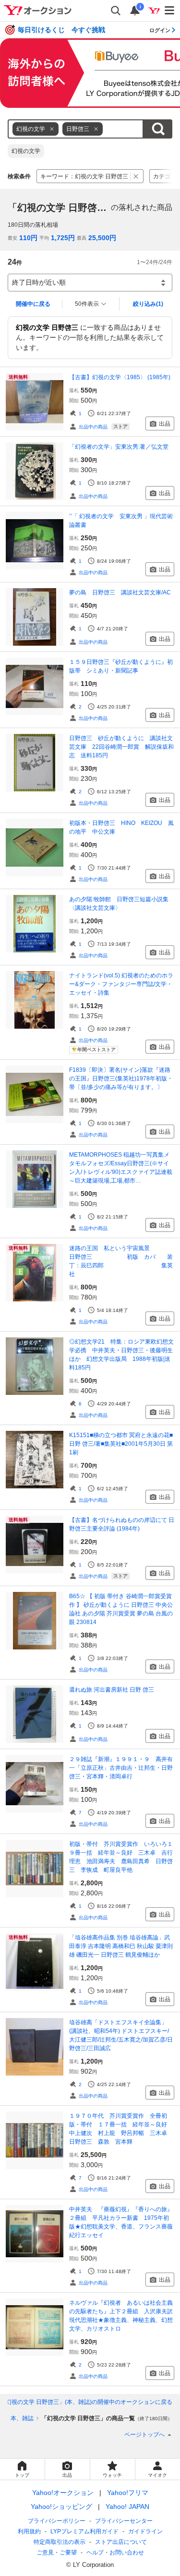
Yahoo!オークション (63, 2493)
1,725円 (63, 238)
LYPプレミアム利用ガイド (84, 2531)
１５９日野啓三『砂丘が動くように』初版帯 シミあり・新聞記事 (121, 666)
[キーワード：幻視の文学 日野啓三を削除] (136, 176)
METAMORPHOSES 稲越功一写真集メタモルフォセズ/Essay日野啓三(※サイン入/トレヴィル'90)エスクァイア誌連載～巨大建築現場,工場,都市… (121, 1168)
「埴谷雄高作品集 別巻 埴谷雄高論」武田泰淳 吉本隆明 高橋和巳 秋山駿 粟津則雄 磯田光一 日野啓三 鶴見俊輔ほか (121, 1946)
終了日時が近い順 (39, 282)
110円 (28, 238)
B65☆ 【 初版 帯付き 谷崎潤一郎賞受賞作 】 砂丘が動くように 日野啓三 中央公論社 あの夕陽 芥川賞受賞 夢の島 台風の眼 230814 (121, 1609)
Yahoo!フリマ (128, 2493)
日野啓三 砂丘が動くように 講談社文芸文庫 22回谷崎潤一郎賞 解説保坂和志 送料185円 (121, 747)
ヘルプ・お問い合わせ (115, 2553)
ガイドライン (145, 2531)
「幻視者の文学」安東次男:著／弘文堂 (119, 447)
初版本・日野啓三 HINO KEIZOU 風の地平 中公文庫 (121, 827)
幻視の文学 (26, 151)
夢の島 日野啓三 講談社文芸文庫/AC (120, 592)
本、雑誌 (22, 2418)
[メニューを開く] (170, 11)
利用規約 (29, 2531)
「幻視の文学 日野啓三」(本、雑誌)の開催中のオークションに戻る (86, 2402)
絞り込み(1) (148, 304)
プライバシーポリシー (57, 2521)
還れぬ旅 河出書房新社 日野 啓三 (112, 1690)
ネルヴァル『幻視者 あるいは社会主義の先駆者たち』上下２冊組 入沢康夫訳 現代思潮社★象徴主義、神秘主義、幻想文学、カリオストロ (122, 2316)
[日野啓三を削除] (96, 129)
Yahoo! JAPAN (127, 2506)
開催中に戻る (33, 304)
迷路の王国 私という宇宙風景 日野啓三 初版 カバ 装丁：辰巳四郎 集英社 (122, 1261)
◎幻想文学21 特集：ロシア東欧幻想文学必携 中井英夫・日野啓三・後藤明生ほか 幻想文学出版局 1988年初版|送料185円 (121, 1355)
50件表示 (87, 304)
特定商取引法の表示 (60, 2542)
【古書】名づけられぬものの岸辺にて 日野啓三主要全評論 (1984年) (122, 1524)
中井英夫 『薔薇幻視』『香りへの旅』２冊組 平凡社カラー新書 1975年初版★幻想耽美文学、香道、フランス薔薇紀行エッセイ (121, 2222)
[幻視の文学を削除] (52, 129)
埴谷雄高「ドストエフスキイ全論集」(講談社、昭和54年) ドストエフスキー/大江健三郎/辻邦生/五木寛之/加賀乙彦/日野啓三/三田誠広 (121, 2035)
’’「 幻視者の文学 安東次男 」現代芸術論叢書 (121, 521)
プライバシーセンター (124, 2521)
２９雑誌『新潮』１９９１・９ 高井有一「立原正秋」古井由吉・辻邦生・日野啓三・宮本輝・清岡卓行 (121, 1768)
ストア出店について (121, 2542)
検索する (158, 129)
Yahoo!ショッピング (61, 2506)
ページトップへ (144, 2435)
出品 (165, 424)
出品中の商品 (93, 427)
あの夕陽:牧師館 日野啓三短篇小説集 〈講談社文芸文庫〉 (122, 904)
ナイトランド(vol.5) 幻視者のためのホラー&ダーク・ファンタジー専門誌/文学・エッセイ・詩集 (121, 984)
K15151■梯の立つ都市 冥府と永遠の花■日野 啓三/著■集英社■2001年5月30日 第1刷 (121, 1444)
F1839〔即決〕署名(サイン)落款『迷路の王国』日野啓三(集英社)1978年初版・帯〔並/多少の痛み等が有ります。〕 (121, 1079)
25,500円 (102, 238)
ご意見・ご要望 (57, 2553)
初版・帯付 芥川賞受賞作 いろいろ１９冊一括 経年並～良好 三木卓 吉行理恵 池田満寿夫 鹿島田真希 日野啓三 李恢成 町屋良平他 (121, 1857)
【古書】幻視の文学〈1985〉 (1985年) (120, 377)
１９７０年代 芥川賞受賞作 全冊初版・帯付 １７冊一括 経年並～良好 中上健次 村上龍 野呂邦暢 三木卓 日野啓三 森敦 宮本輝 (121, 2129)
